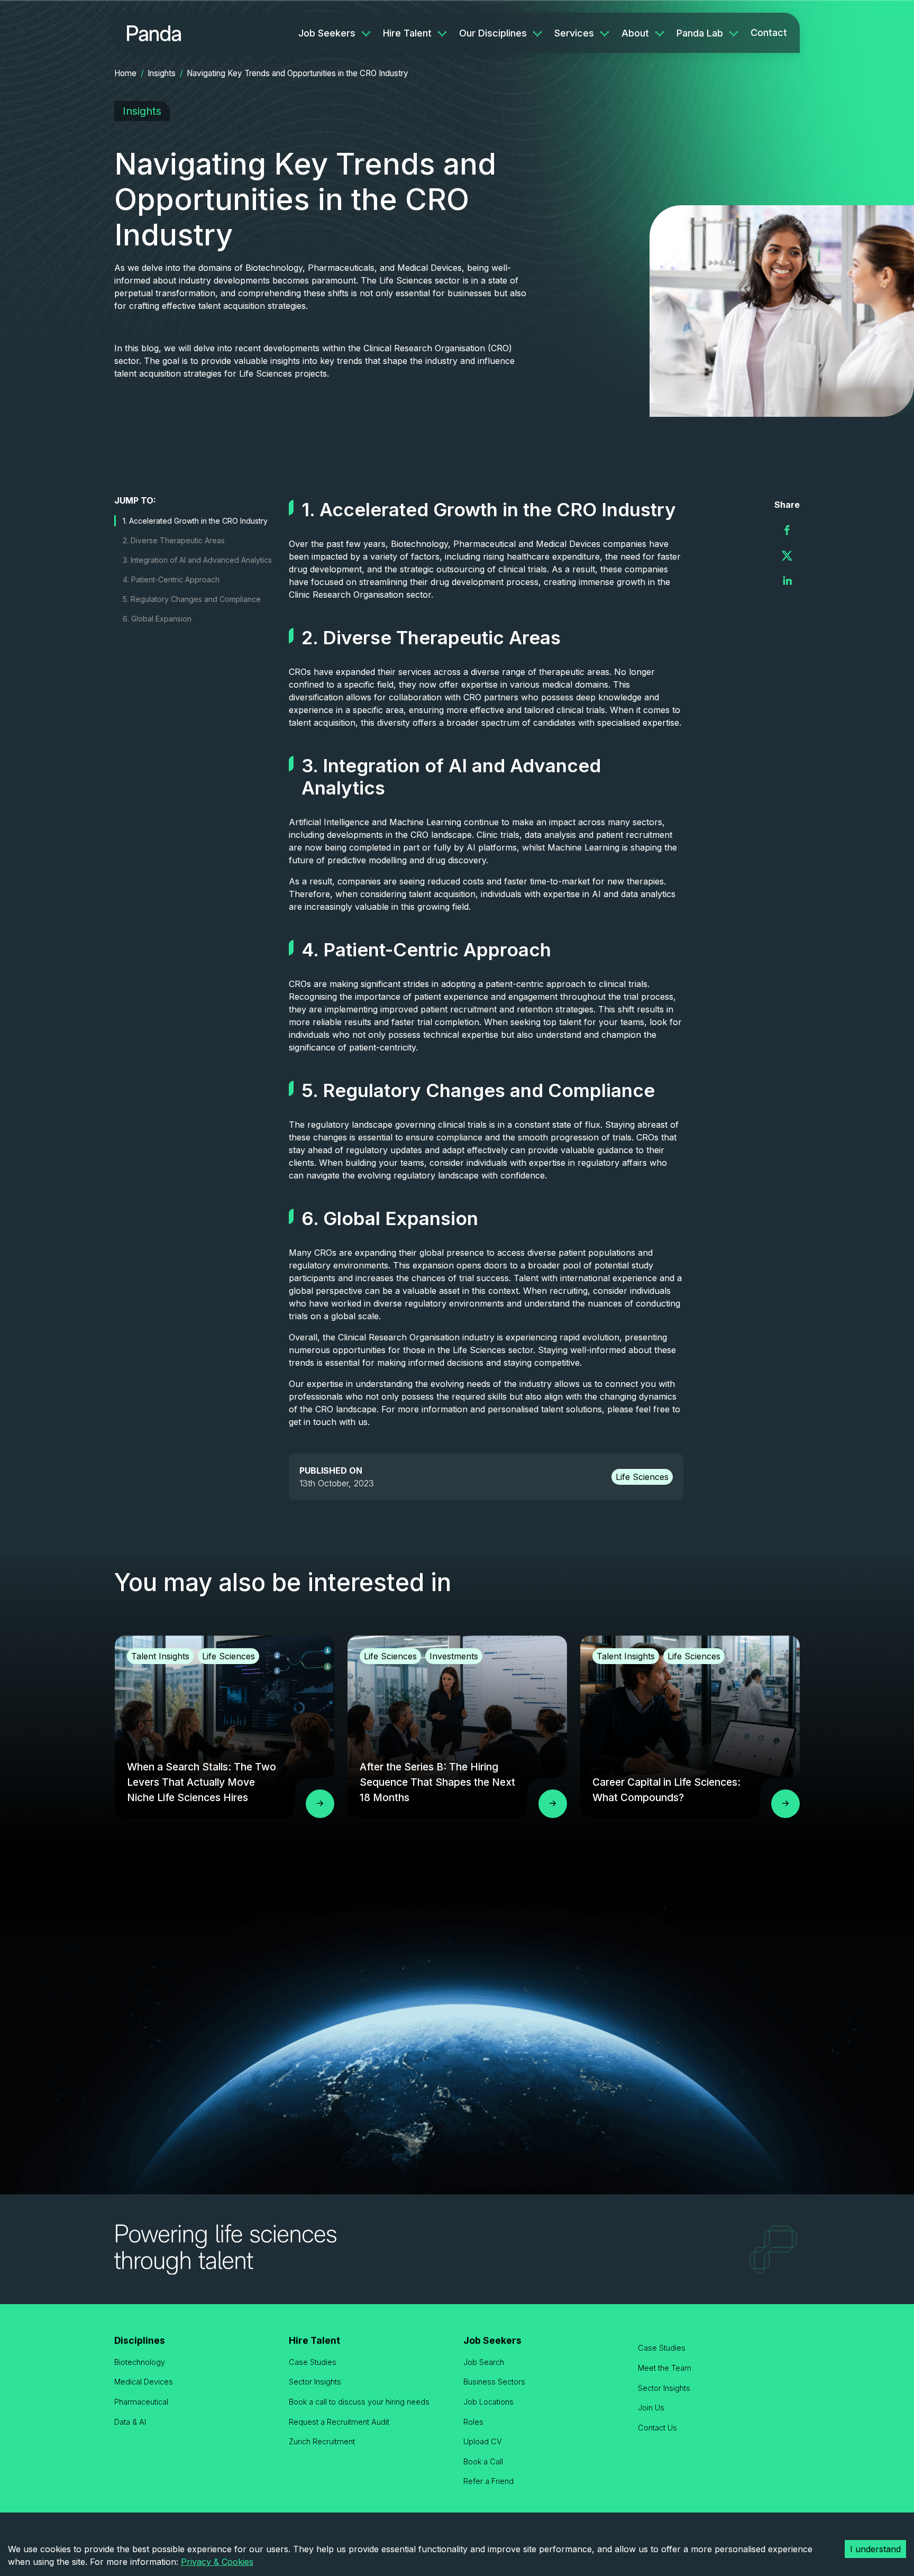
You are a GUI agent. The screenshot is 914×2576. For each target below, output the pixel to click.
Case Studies (313, 2362)
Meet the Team (665, 2368)
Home (125, 73)
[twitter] (787, 555)
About (635, 33)
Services (574, 33)
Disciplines (140, 2340)
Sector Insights (315, 2382)
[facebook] (787, 530)
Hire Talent (407, 33)
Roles (473, 2422)
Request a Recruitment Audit (339, 2422)
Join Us (651, 2408)
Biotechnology (140, 2362)
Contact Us (657, 2428)
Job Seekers (327, 33)
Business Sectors (494, 2382)
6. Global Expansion (157, 619)
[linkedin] (787, 581)
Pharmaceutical (141, 2402)
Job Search (484, 2362)
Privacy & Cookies (217, 2562)
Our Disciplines (493, 33)
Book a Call (483, 2461)
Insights (162, 73)
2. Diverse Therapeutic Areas (174, 540)
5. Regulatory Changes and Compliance (192, 599)
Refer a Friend (488, 2481)
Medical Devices (144, 2382)
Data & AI (130, 2422)
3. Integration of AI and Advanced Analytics (197, 560)
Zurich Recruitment (322, 2441)
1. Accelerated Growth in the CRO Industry (195, 521)
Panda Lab (700, 33)
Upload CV (483, 2441)
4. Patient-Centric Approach (171, 579)
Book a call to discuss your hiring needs (359, 2402)
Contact (769, 33)
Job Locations (488, 2402)
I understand (875, 2549)
